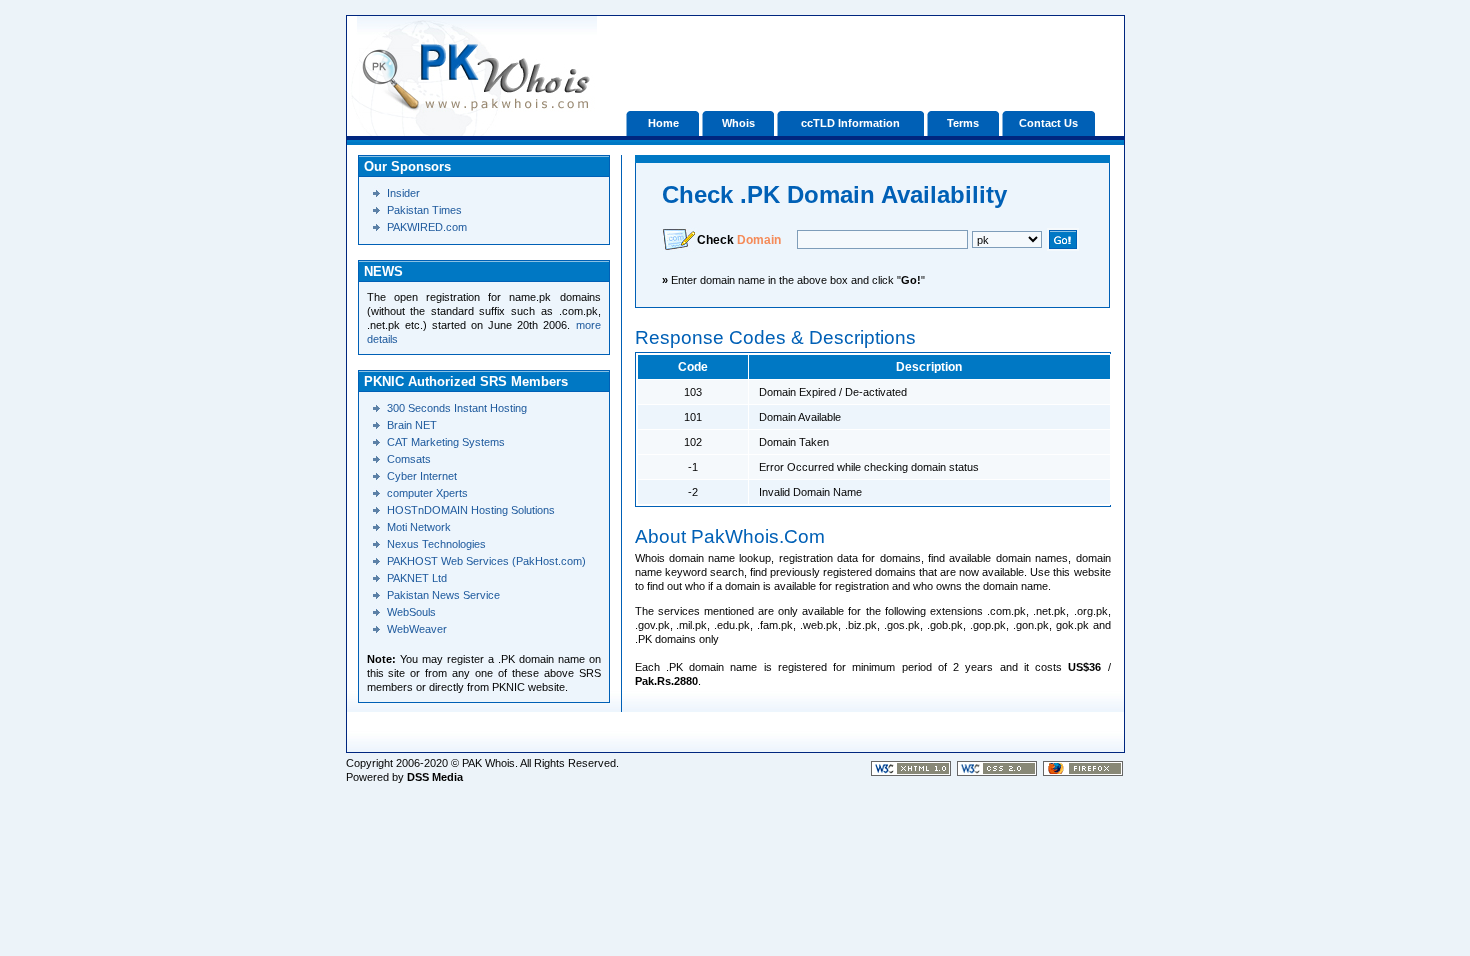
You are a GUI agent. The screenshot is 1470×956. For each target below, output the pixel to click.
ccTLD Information (850, 123)
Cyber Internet (422, 476)
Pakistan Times (424, 210)
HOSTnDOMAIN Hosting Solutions (471, 510)
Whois (738, 123)
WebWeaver (417, 629)
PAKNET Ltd (417, 578)
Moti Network (419, 527)
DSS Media (435, 777)
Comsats (409, 459)
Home (663, 123)
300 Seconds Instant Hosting (457, 408)
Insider (403, 193)
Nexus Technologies (436, 544)
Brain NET (412, 425)
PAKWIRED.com (427, 227)
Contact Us (1048, 123)
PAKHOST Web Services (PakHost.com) (486, 561)
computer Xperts (427, 493)
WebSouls (411, 612)
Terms (963, 123)
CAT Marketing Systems (446, 442)
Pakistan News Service (443, 595)
